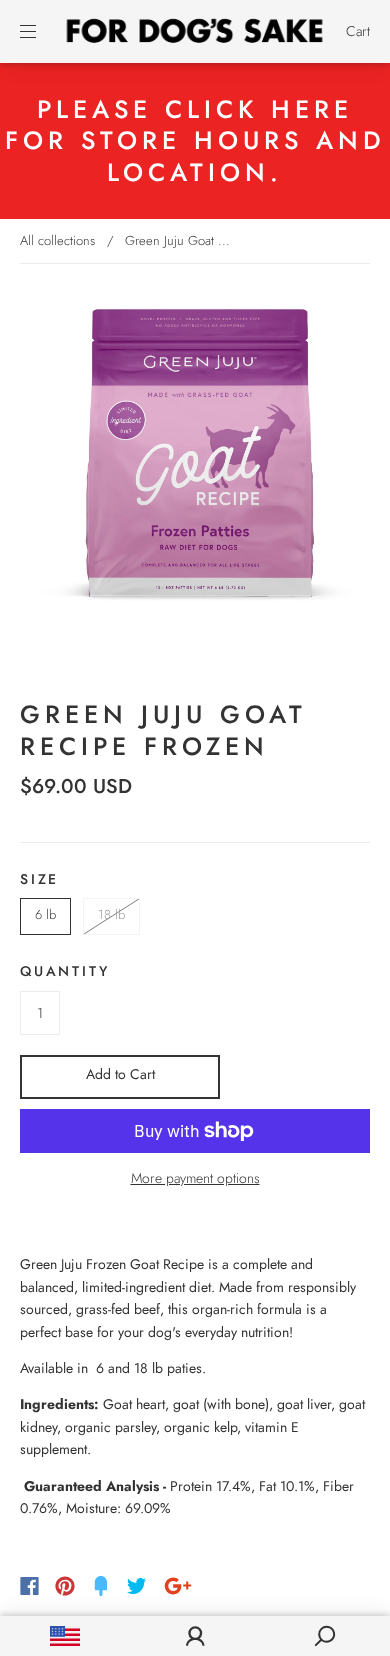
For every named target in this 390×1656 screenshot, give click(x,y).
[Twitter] (137, 1586)
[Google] (178, 1586)
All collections (57, 240)
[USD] (65, 1636)
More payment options (195, 1178)
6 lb (45, 914)
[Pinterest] (65, 1586)
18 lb (111, 914)
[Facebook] (29, 1586)
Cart (358, 31)
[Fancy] (101, 1586)
